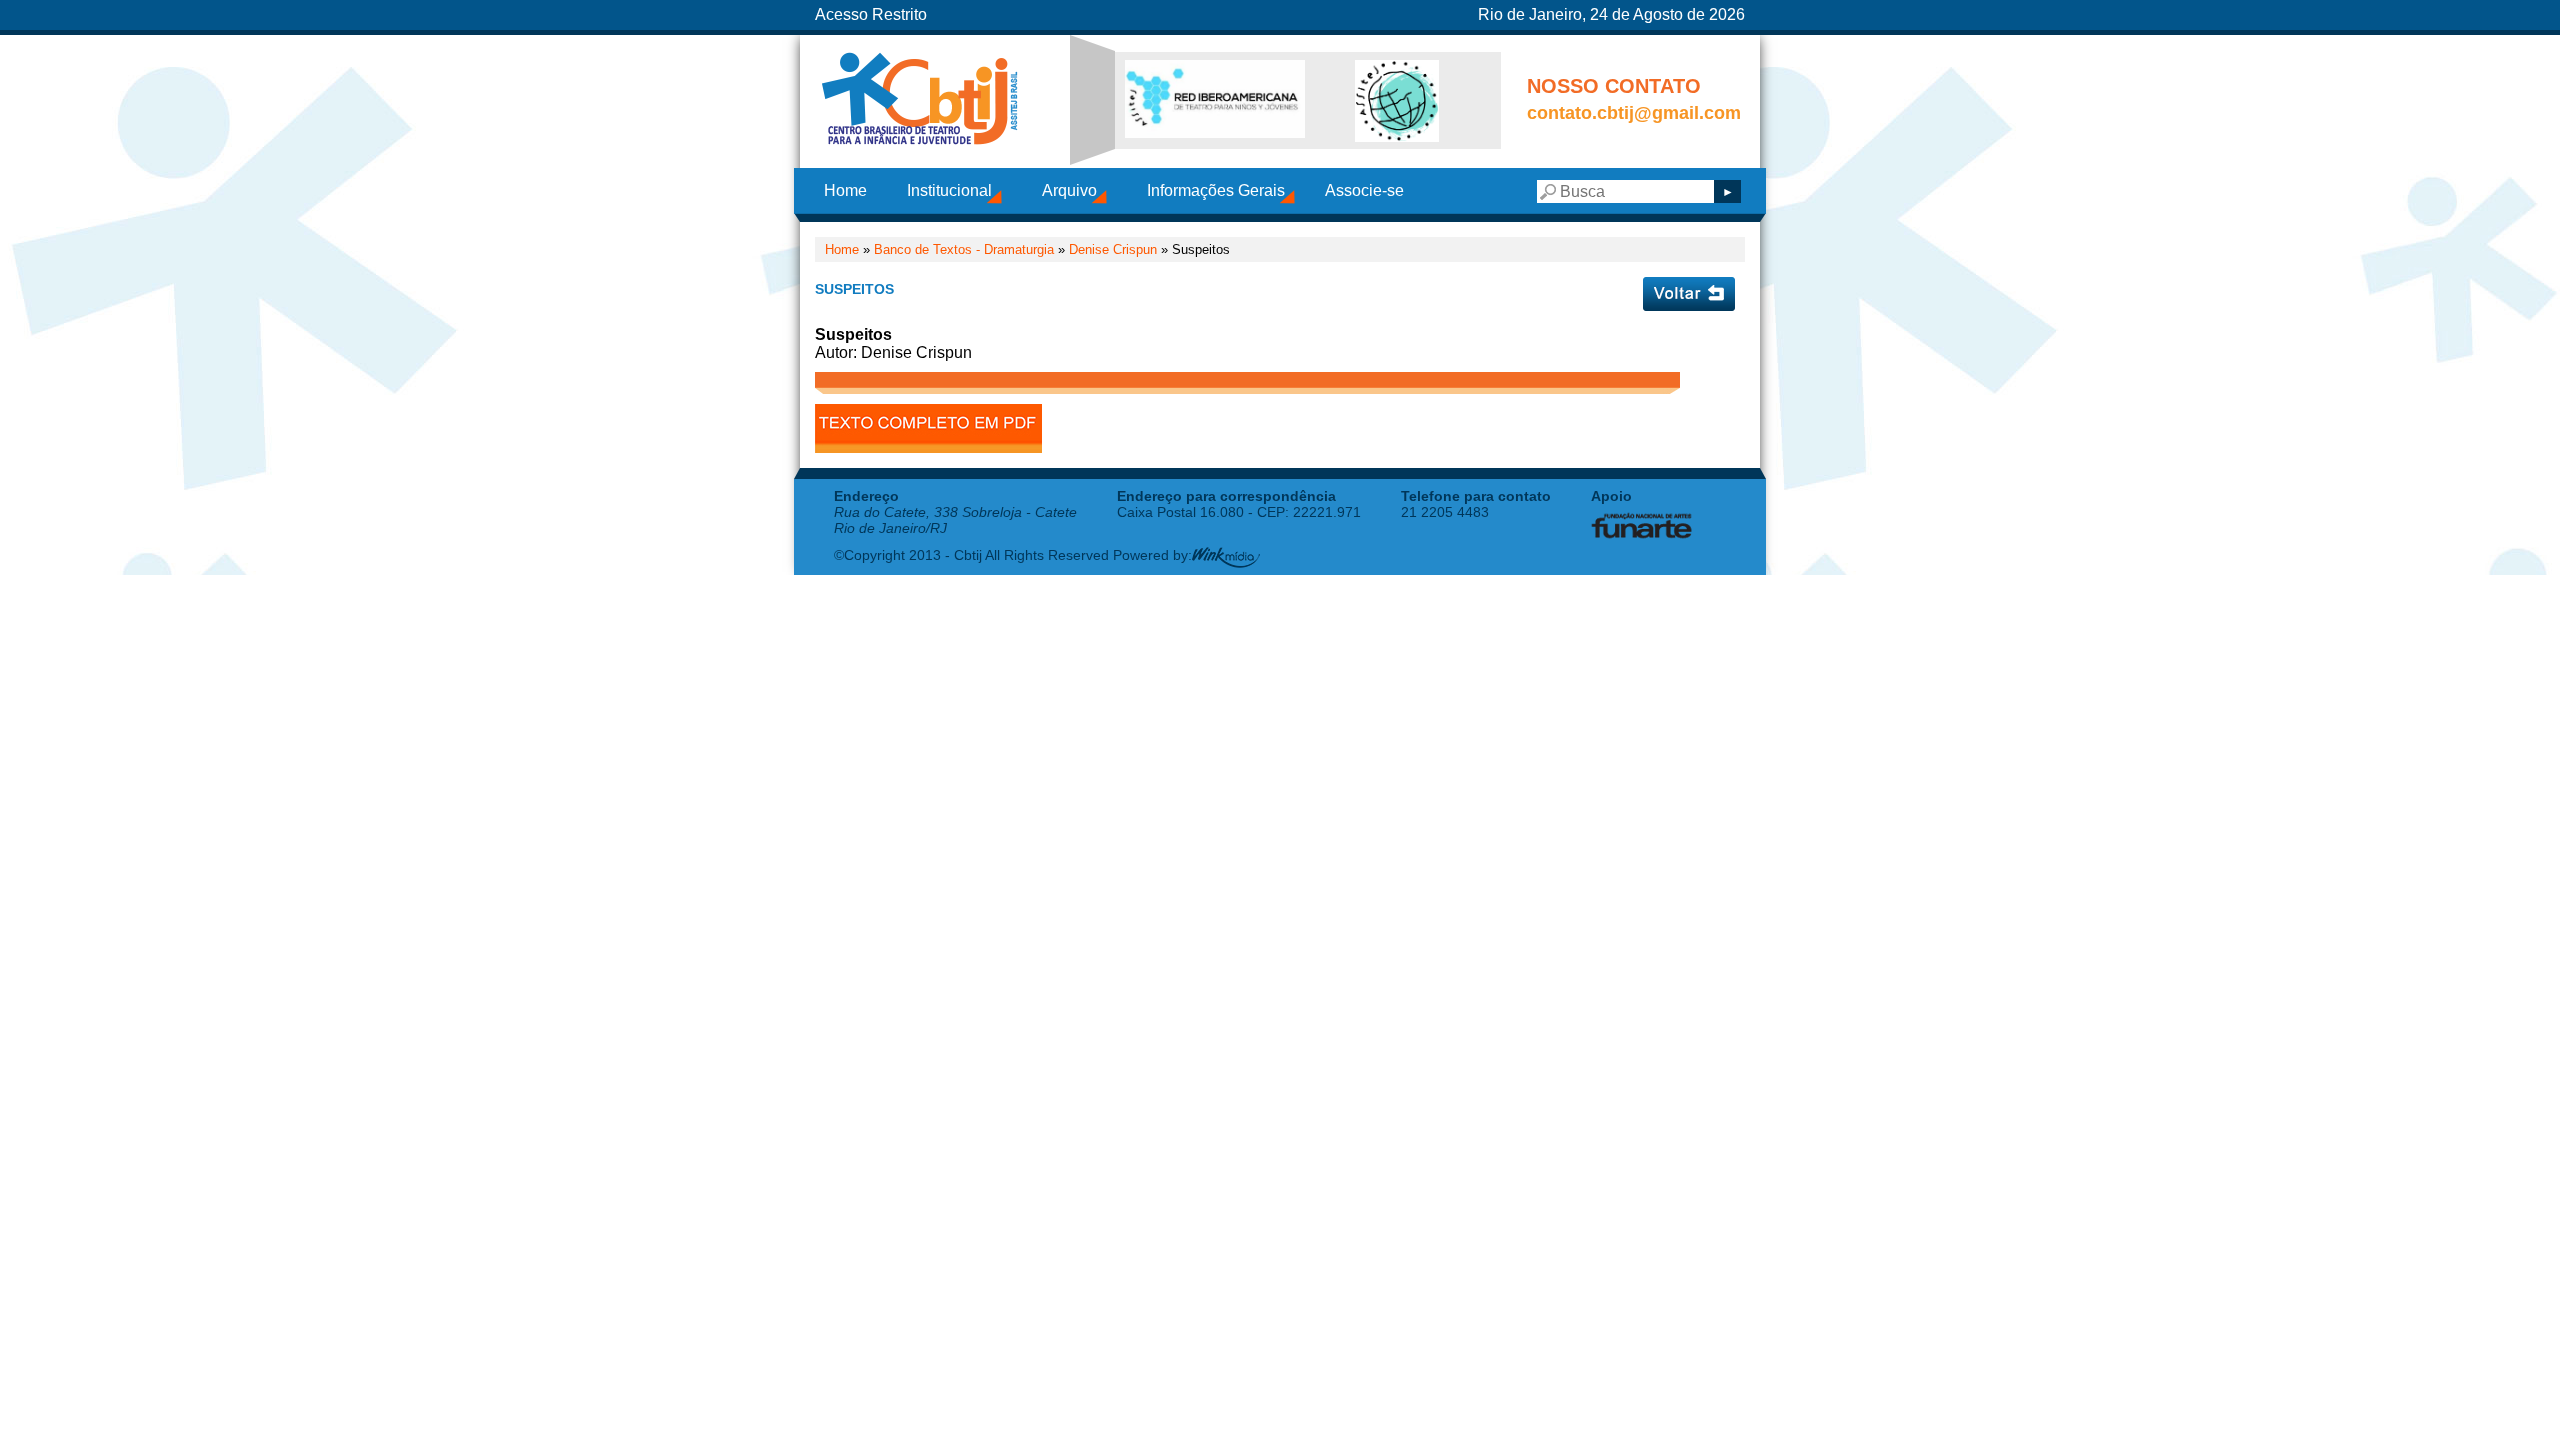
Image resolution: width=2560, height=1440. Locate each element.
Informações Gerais (1216, 190)
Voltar (1689, 294)
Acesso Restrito (871, 14)
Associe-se (1364, 190)
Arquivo (1069, 190)
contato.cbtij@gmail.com (1634, 113)
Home (845, 190)
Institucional (949, 190)
